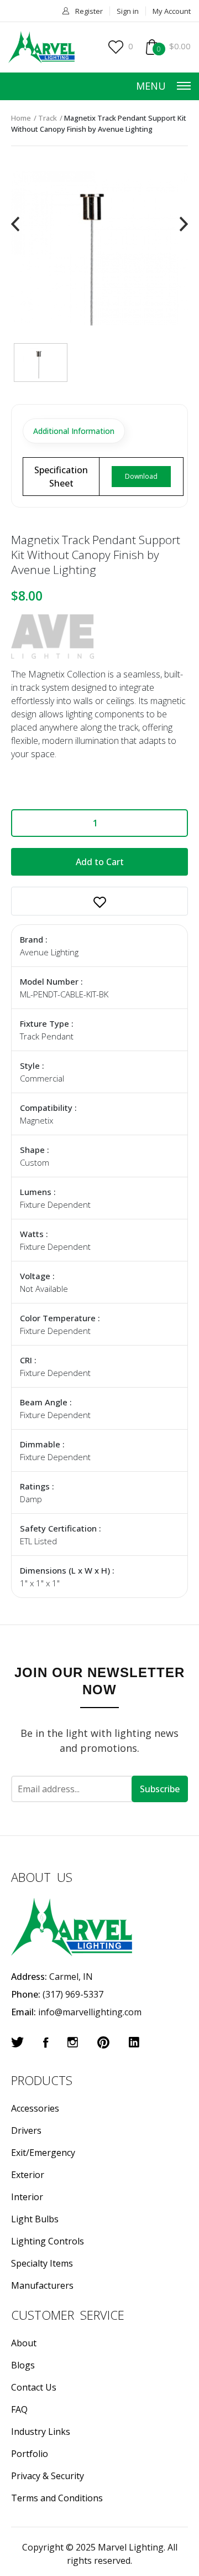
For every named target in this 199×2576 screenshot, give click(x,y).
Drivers (26, 2130)
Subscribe (160, 1789)
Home (21, 118)
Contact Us (34, 2387)
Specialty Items (42, 2263)
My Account (172, 11)
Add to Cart (100, 862)
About (24, 2343)
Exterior (28, 2175)
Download (141, 476)
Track (48, 118)
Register (89, 11)
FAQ (19, 2409)
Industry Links (41, 2432)
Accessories (35, 2108)
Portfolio (30, 2454)
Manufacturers (42, 2285)
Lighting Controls (48, 2241)
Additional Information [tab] (74, 431)
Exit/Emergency (43, 2153)
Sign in (128, 11)
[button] (99, 901)
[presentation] (15, 224)
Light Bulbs (35, 2219)
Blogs (23, 2365)
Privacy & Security (48, 2476)
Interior (27, 2197)
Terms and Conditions (57, 2498)
